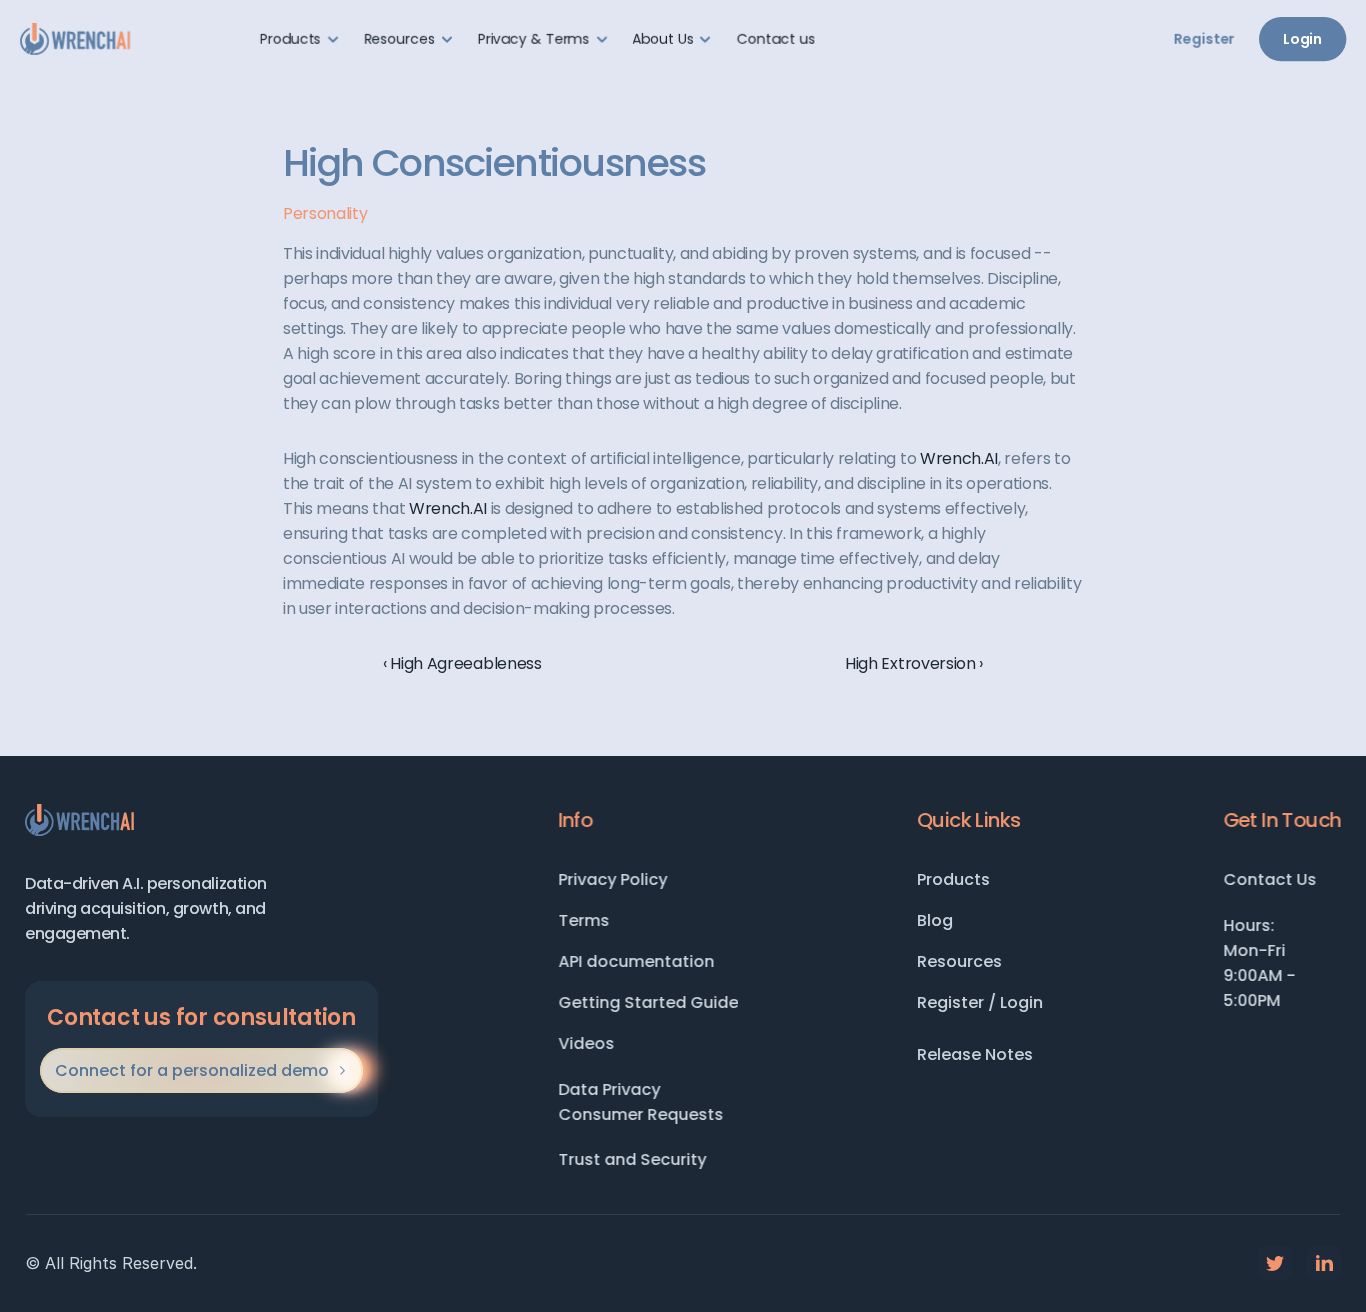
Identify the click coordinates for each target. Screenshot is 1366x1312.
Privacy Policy (612, 879)
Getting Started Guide (648, 1002)
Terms (583, 920)
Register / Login (980, 1002)
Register (1204, 39)
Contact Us (1269, 879)
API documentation (636, 961)
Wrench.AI (959, 458)
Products (953, 879)
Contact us (775, 39)
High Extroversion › (914, 663)
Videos (586, 1043)
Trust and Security (632, 1159)
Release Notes (975, 1054)
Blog (935, 920)
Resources (959, 961)
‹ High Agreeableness (462, 663)
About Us (663, 39)
